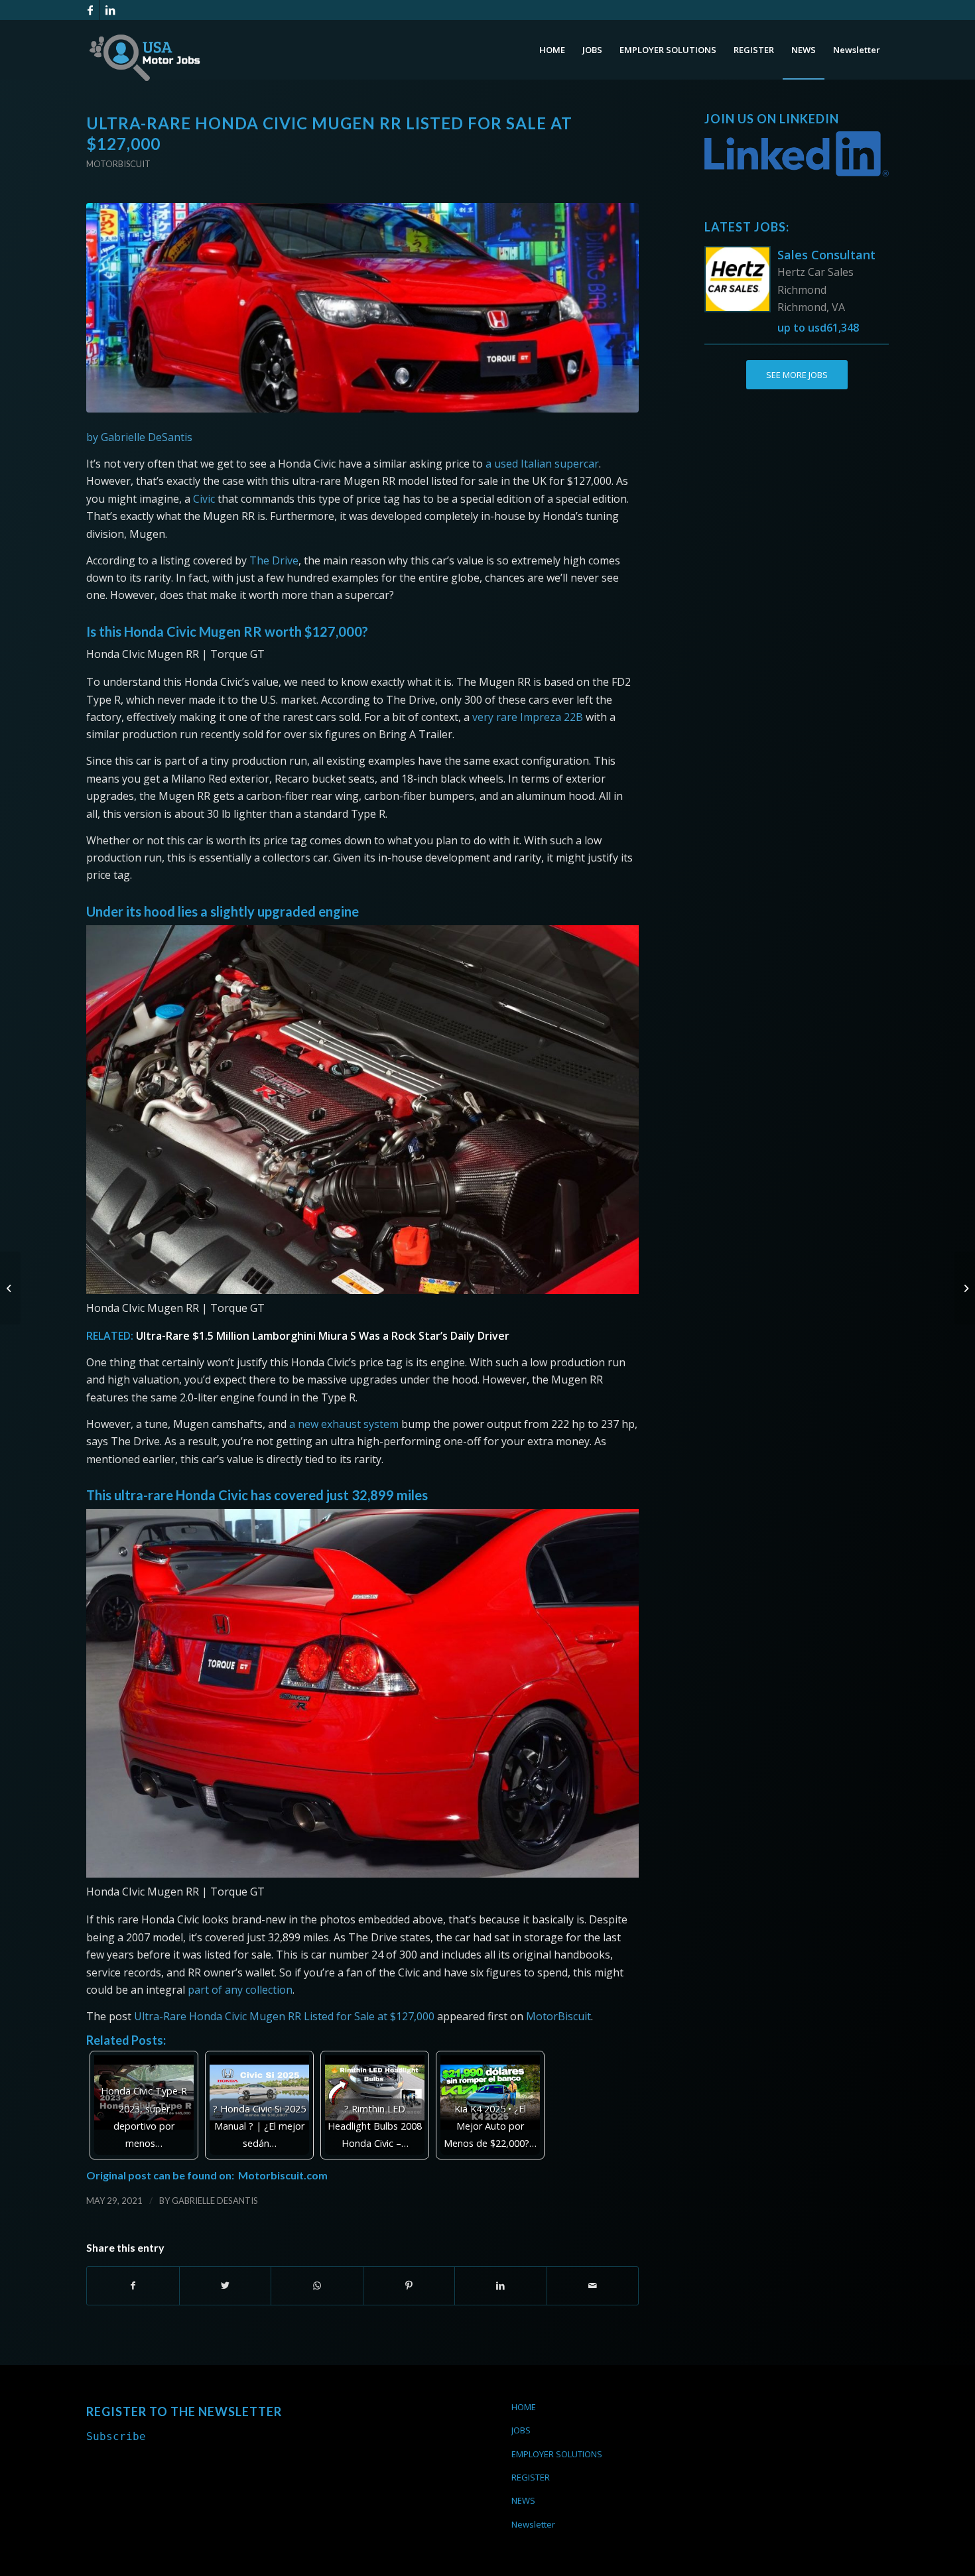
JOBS (521, 2430)
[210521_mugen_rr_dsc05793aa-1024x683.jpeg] (362, 308)
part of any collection (240, 1990)
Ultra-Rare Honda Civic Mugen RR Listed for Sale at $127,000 (284, 2016)
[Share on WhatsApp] (317, 2286)
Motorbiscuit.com (283, 2175)
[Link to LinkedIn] (110, 10)
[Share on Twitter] (226, 2286)
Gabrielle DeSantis (215, 2201)
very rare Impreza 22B (528, 717)
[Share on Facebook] (133, 2286)
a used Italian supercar (542, 464)
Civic (204, 499)
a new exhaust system (344, 1424)
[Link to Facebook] (90, 10)
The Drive (274, 560)
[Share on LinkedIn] (501, 2286)
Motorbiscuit (118, 164)
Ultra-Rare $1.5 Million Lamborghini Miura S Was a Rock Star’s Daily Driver (323, 1336)
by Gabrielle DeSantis (139, 437)
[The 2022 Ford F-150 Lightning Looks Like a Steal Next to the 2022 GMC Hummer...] (10, 1288)
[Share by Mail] (593, 2286)
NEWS (523, 2500)
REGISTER (531, 2477)
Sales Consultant (826, 255)
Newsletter (533, 2524)
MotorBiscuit (558, 2016)
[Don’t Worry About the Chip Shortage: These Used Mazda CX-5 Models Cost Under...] (965, 1288)
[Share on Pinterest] (409, 2286)
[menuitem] (552, 50)
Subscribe (116, 2436)
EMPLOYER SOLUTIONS (557, 2454)
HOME (524, 2407)
